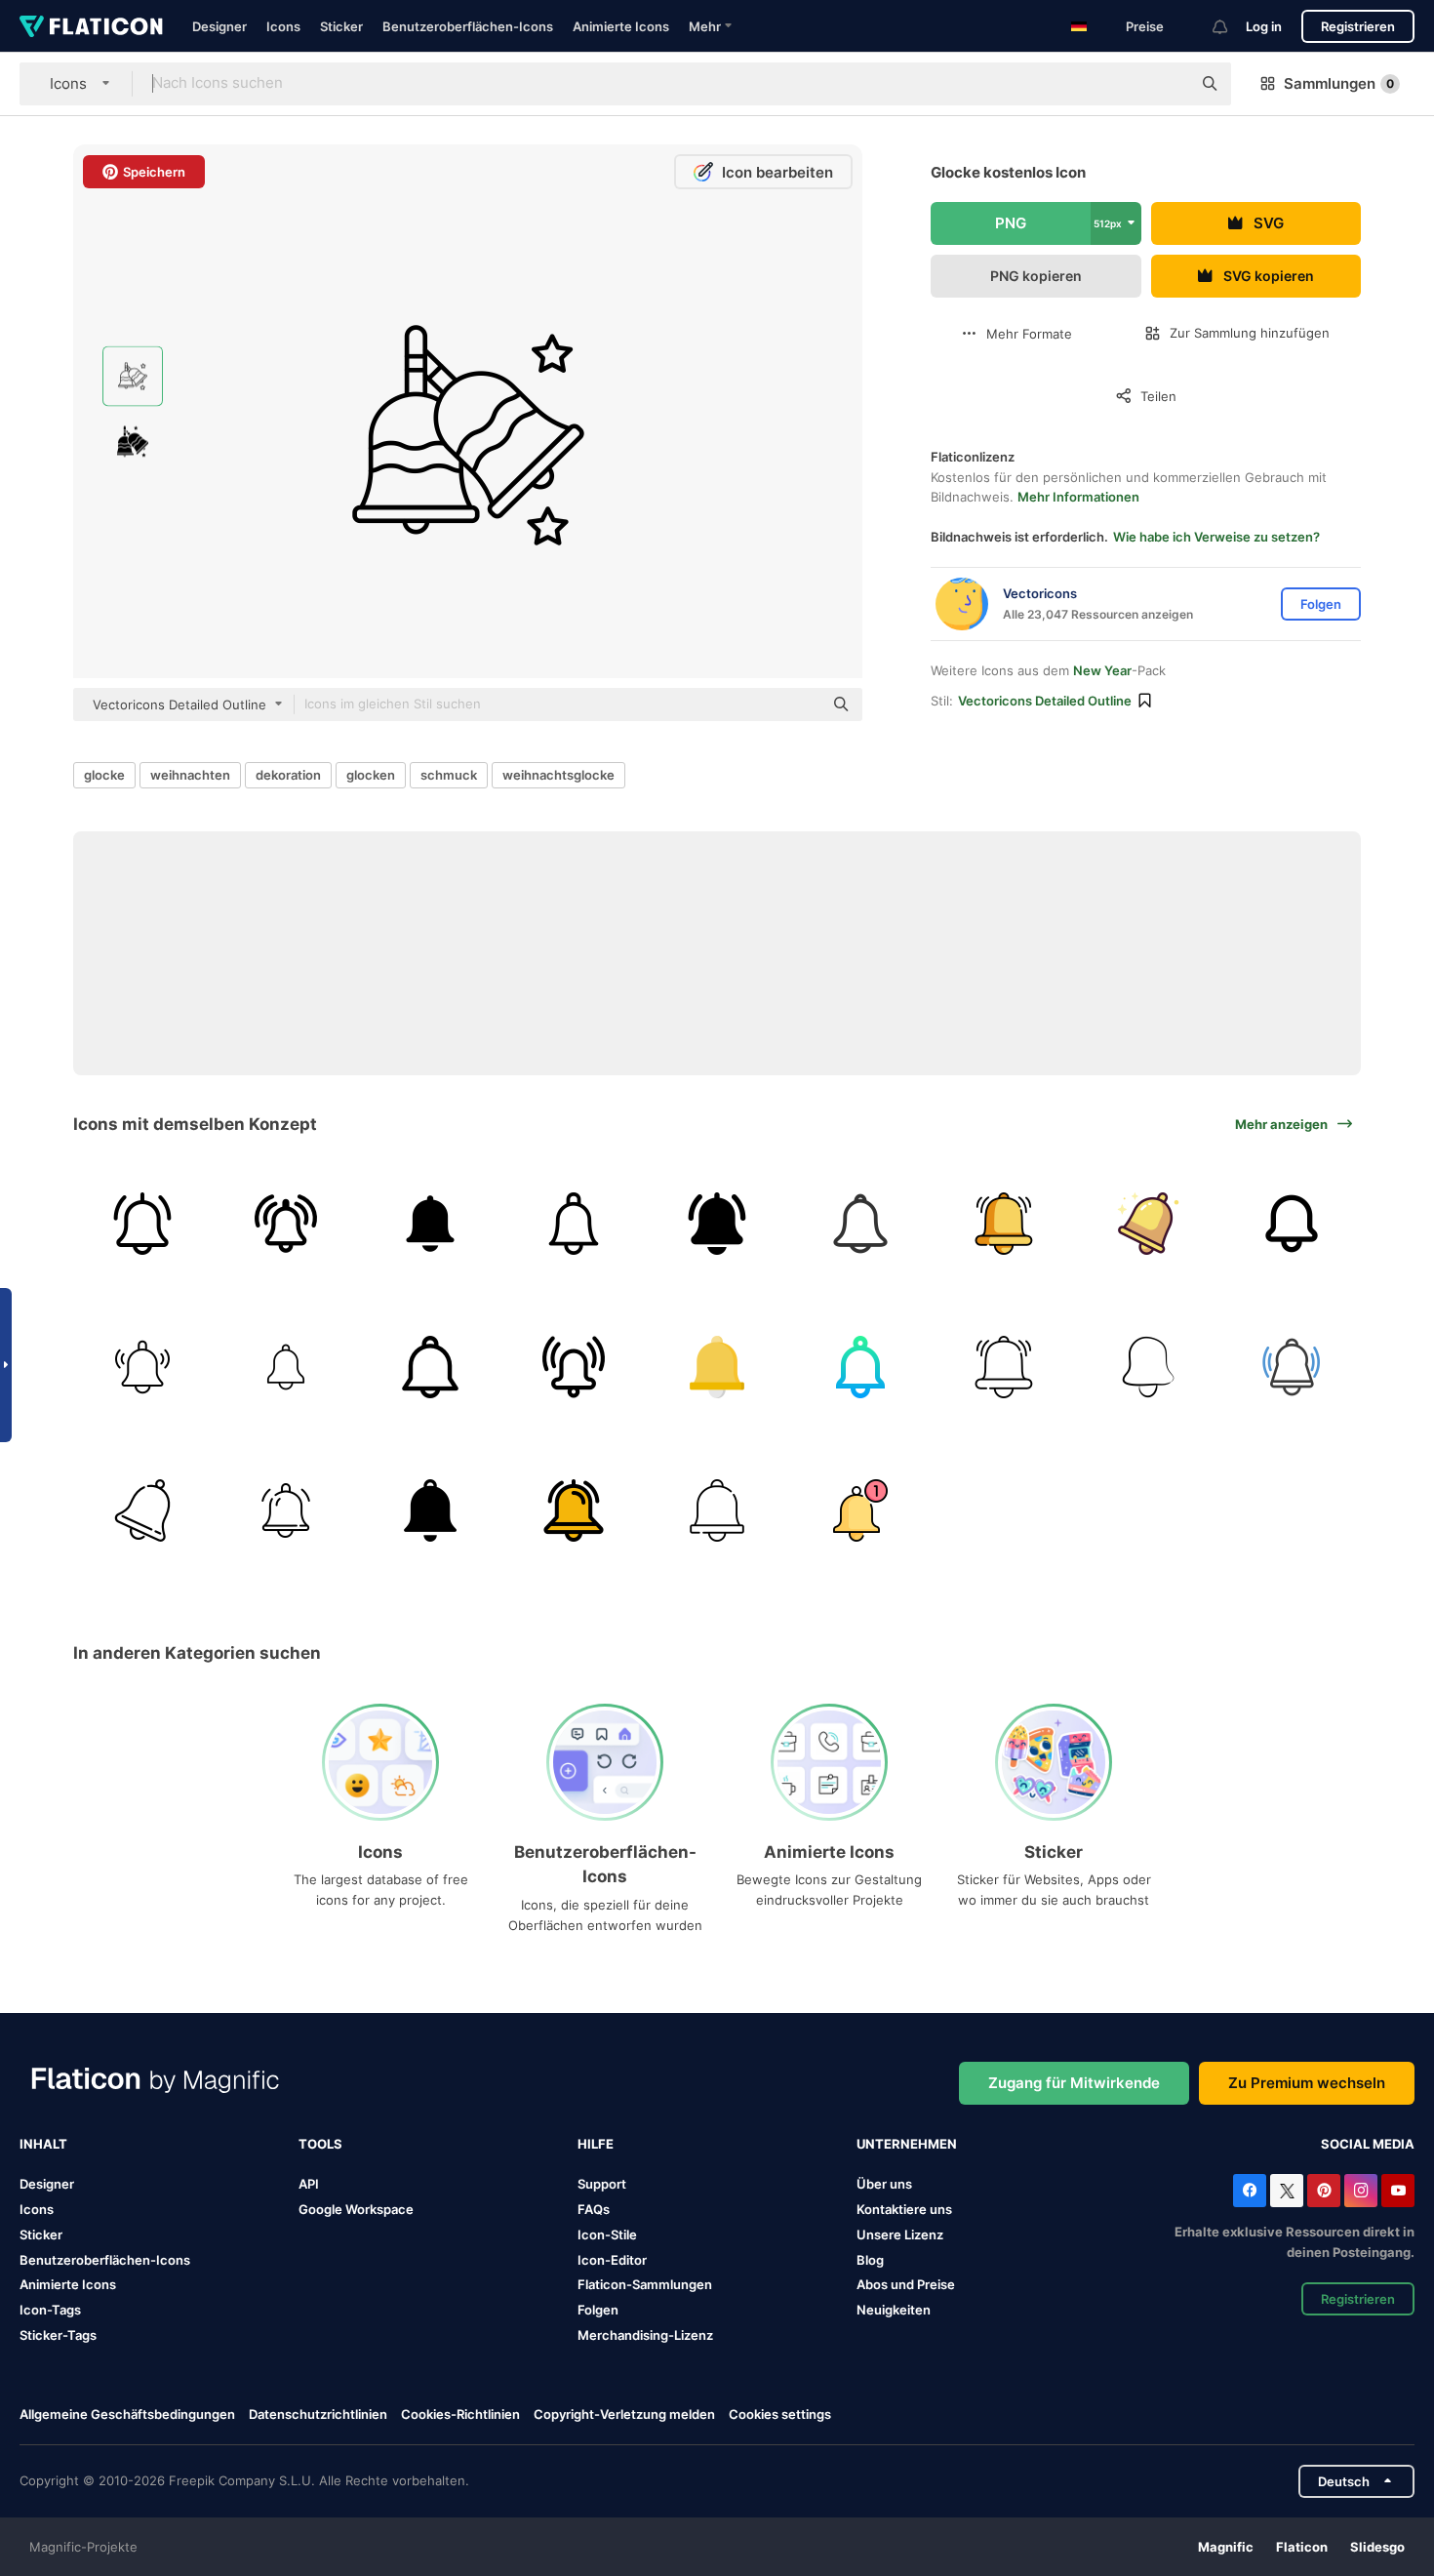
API (309, 2184)
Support (602, 2184)
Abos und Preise (906, 2284)
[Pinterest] (1324, 2191)
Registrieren (1358, 26)
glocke (104, 775)
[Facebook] (1250, 2191)
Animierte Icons (621, 26)
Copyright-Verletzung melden (624, 2414)
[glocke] (142, 1224)
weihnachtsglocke (558, 775)
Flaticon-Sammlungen (645, 2284)
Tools (320, 2144)
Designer (219, 26)
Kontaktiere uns (904, 2209)
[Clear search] (1167, 84)
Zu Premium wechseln (1307, 2083)
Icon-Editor (612, 2260)
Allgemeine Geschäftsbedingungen (127, 2414)
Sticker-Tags (58, 2335)
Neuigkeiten (894, 2310)
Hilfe (596, 2144)
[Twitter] (1287, 2191)
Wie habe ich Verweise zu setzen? (1216, 537)
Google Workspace (356, 2209)
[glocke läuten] (286, 1367)
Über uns (884, 2184)
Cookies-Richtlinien (460, 2414)
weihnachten (190, 775)
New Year (1102, 670)
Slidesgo (1377, 2547)
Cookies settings (780, 2415)
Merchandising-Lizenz (645, 2335)
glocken (371, 775)
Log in (1264, 26)
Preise (1145, 26)
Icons (283, 26)
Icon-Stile (607, 2234)
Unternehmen (907, 2144)
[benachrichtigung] (429, 1510)
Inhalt (43, 2144)
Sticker (341, 26)
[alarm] (286, 1224)
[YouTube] (1398, 2191)
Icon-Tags (50, 2310)
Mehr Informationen (1078, 497)
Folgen (598, 2310)
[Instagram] (1361, 2191)
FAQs (594, 2209)
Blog (870, 2260)
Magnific (1226, 2547)
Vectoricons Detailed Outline (1045, 701)
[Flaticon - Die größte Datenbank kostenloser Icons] (91, 26)
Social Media (1368, 2144)
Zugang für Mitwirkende (1074, 2083)
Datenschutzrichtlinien (318, 2414)
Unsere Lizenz (900, 2234)
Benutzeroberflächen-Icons (468, 26)
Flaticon (1302, 2547)
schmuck (449, 775)
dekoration (288, 775)
